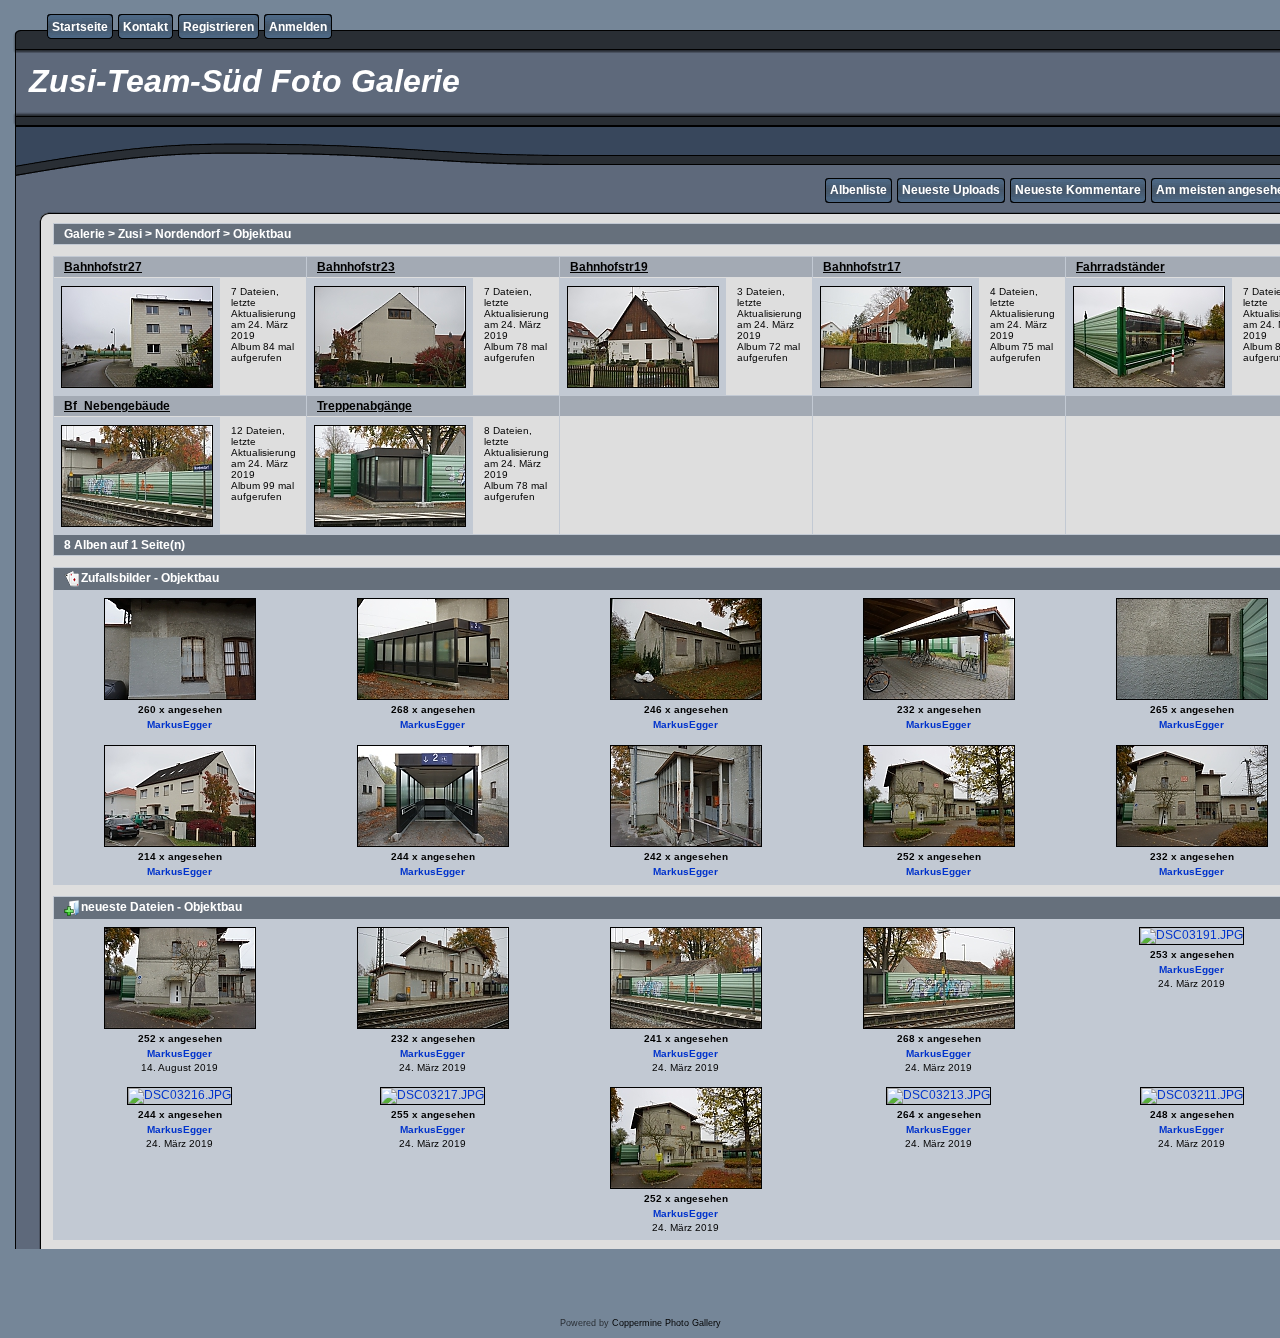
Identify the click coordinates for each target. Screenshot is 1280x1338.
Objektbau (262, 234)
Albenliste (858, 190)
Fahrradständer (1120, 267)
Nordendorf (187, 234)
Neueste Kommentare (1078, 190)
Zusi (130, 234)
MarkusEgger (179, 724)
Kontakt (145, 27)
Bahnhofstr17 (862, 267)
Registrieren (218, 27)
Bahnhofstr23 (356, 267)
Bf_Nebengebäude (117, 406)
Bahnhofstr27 (103, 267)
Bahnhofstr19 (609, 267)
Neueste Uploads (951, 190)
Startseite (80, 27)
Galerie (84, 234)
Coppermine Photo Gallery (666, 1323)
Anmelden (298, 27)
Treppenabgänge (364, 406)
